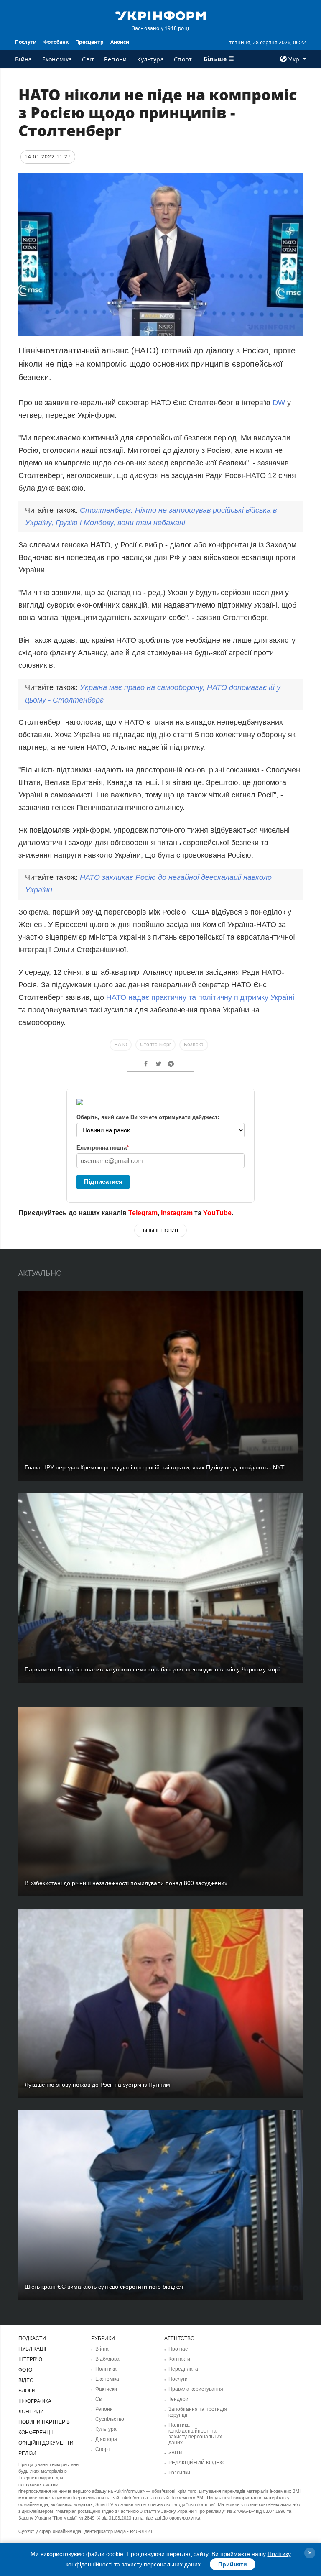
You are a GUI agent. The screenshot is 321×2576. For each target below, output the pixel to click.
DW (279, 403)
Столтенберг (155, 1045)
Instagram (177, 1213)
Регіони (115, 59)
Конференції (36, 2433)
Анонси (120, 42)
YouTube (217, 1213)
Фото (25, 2370)
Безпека (194, 1045)
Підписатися (103, 1182)
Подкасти (32, 2338)
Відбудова (107, 2359)
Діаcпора (106, 2439)
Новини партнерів (44, 2422)
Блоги (27, 2391)
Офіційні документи (46, 2443)
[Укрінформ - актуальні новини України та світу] (160, 15)
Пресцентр (89, 42)
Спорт (183, 59)
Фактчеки (106, 2389)
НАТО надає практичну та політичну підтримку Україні (200, 997)
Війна (24, 59)
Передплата (183, 2369)
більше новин (160, 1230)
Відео (26, 2380)
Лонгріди (31, 2412)
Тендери (178, 2399)
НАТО (121, 1045)
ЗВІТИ (176, 2453)
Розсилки (179, 2473)
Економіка (57, 59)
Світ (88, 59)
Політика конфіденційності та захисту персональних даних (195, 2434)
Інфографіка (35, 2401)
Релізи (27, 2453)
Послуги (26, 42)
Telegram (143, 1213)
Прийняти (233, 2564)
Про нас (178, 2349)
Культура (150, 59)
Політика (106, 2369)
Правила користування (196, 2389)
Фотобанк (56, 42)
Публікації (32, 2349)
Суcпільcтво (110, 2419)
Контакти (179, 2359)
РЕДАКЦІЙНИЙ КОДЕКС (197, 2463)
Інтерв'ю (30, 2359)
